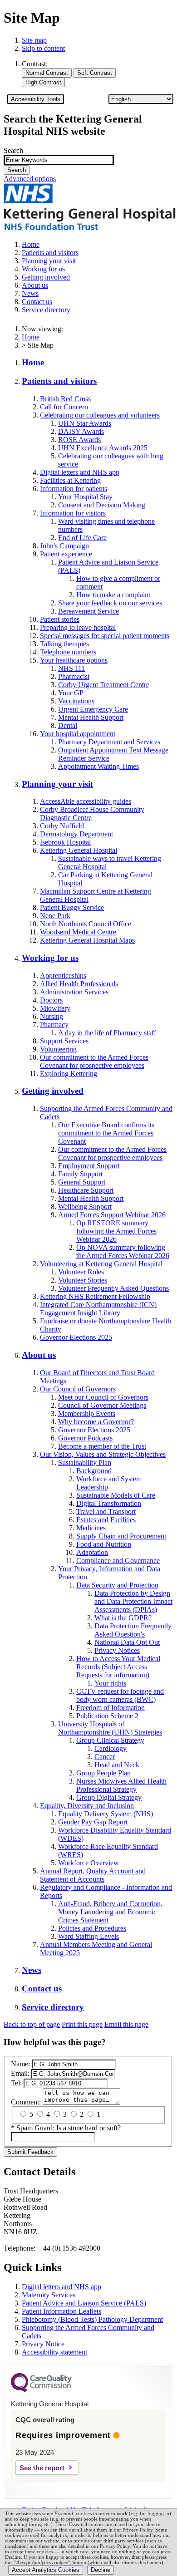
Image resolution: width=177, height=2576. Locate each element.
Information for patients (74, 489)
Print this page (82, 2024)
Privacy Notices (117, 1650)
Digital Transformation (109, 1503)
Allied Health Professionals (79, 984)
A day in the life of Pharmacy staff (107, 1033)
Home (31, 337)
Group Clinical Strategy (110, 1740)
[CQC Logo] (41, 2390)
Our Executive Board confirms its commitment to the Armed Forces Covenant (106, 1133)
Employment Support (89, 1166)
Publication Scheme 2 (107, 1716)
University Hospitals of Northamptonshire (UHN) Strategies (110, 1728)
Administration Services (74, 992)
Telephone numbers (68, 652)
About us (39, 1355)
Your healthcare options (74, 660)
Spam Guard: (69, 2128)
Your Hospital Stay (85, 497)
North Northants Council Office (86, 924)
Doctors (51, 1000)
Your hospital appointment (78, 734)
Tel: (16, 2083)
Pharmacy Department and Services (109, 742)
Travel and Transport (106, 1512)
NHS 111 (71, 668)
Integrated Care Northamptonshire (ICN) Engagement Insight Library (98, 1309)
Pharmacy (54, 1025)
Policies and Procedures (92, 1928)
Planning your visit (57, 784)
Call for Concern (64, 407)
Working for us (50, 958)
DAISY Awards (81, 431)
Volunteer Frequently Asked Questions (113, 1288)
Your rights (110, 1683)
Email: (20, 2073)
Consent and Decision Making (102, 505)
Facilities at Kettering (70, 480)
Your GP (71, 693)
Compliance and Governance (118, 1561)
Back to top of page (32, 2024)
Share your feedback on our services (110, 603)
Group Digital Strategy (109, 1797)
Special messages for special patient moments (105, 636)
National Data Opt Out (127, 1642)
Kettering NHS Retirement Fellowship (95, 1296)
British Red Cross (65, 399)
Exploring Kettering (69, 1074)
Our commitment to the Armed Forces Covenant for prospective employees (94, 1061)
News (32, 1970)
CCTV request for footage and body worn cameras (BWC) (120, 1695)
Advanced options (30, 179)
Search (13, 150)
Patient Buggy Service (72, 907)
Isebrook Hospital (65, 842)
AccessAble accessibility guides (86, 801)
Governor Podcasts (85, 1438)
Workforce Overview (88, 1863)
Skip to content (43, 48)
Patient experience (66, 554)
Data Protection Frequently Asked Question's (133, 1630)
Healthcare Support (86, 1190)
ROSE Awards (79, 440)
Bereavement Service (88, 611)
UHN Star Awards (85, 423)
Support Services (64, 1041)
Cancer (105, 1757)
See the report (42, 2468)
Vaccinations (76, 701)
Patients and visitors (59, 381)
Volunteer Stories (83, 1280)
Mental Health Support (91, 717)
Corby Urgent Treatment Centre (104, 685)
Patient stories (60, 619)
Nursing (52, 1016)
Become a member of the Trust (102, 1446)
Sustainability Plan (85, 1463)
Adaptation (92, 1552)
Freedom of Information (111, 1708)
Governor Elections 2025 (76, 1337)
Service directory (53, 2007)
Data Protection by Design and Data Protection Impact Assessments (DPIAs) (133, 1601)
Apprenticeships (63, 976)
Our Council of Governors (78, 1389)
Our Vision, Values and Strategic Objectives (103, 1454)
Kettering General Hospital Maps (87, 940)
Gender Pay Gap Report (93, 1822)
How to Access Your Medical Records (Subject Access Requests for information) (118, 1667)
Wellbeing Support (85, 1207)
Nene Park (55, 916)
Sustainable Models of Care (116, 1495)
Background (94, 1471)
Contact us (42, 1989)
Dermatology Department (76, 834)
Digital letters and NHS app (80, 472)
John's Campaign (64, 546)
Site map (34, 40)
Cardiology (111, 1748)
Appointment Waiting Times (98, 766)
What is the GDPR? (123, 1618)
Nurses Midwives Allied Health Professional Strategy (121, 1785)
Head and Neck (117, 1765)
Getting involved (53, 1091)
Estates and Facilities (106, 1520)
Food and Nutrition (104, 1544)
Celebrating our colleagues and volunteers (100, 415)
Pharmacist (74, 676)
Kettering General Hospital (79, 850)
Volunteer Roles (81, 1272)
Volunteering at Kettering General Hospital (101, 1264)
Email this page (126, 2024)
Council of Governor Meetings (102, 1405)
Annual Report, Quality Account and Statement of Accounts (93, 1875)
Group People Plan (103, 1773)
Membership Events (87, 1413)
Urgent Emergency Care (93, 709)
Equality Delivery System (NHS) (106, 1814)
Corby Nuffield (62, 826)
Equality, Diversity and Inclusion (87, 1806)
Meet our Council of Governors (103, 1397)
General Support (82, 1182)
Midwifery (55, 1008)
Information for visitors (73, 513)
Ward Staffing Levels (88, 1936)
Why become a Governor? (96, 1422)
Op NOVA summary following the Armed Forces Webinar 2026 (123, 1251)
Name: (20, 2064)
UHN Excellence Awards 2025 (103, 448)
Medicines (91, 1528)
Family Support (80, 1174)
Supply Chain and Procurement (121, 1536)
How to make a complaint (113, 595)
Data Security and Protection (117, 1585)
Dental (68, 725)
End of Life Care (82, 538)
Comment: (26, 2102)
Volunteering (58, 1049)
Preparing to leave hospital (78, 627)
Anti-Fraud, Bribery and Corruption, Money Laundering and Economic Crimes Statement (110, 1912)
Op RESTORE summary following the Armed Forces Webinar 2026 (116, 1231)
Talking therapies (64, 644)
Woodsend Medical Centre (78, 932)
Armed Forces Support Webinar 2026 (112, 1215)
